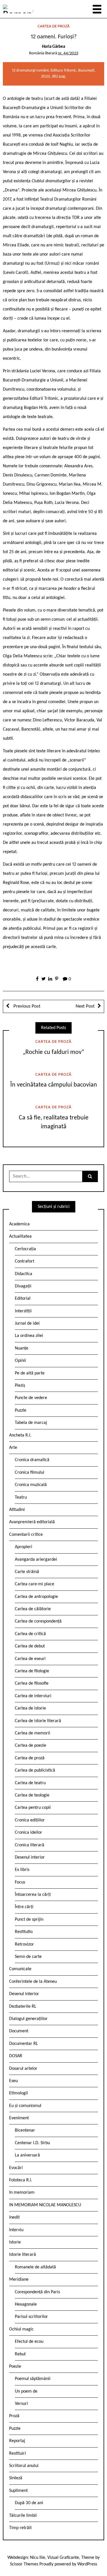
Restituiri (18, 2454)
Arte (13, 1448)
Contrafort (25, 1261)
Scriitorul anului (24, 2466)
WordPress (87, 2564)
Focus (20, 1882)
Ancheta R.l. (20, 1435)
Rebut (20, 2354)
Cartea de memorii (33, 1733)
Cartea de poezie (31, 1746)
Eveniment (19, 2118)
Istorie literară (23, 2255)
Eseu (13, 2081)
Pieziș (20, 1386)
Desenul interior (30, 1857)
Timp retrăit (20, 2528)
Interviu (16, 2230)
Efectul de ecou (29, 2342)
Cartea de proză (54, 26)
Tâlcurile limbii (23, 2516)
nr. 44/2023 (68, 53)
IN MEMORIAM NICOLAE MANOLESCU (45, 2205)
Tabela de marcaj (31, 1423)
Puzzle (21, 1410)
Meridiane (19, 2280)
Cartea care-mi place (35, 1584)
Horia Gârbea (53, 47)
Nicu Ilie (38, 2558)
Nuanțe (22, 1348)
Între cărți (24, 1907)
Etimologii (19, 2093)
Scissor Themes (24, 2564)
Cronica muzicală (31, 1485)
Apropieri (24, 1547)
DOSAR (16, 2056)
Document (19, 2031)
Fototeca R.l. (21, 2180)
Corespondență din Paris (37, 2292)
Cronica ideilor (29, 1833)
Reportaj (17, 2441)
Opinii (20, 1361)
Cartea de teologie (32, 1795)
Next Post (85, 1006)
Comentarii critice (26, 1535)
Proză (14, 2416)
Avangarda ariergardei (36, 1560)
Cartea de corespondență (38, 1621)
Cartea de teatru (30, 1783)
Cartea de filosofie (32, 1683)
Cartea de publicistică (35, 1770)
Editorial (23, 1299)
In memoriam (22, 2193)
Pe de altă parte (30, 1373)
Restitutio (24, 1932)
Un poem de (26, 2391)
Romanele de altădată (35, 2267)
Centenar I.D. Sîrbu (32, 2143)
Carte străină (27, 1572)
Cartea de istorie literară (38, 1721)
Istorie (15, 2242)
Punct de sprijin (29, 1920)
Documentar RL (24, 2044)
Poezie (15, 2367)
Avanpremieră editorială (32, 1522)
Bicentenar (25, 2130)
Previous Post (26, 1006)
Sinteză (16, 2478)
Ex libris (22, 1870)
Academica (19, 1224)
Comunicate (20, 1969)
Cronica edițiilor (30, 1820)
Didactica (24, 1274)
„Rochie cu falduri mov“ (53, 1052)
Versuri (21, 2404)
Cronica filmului (30, 1473)
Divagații (23, 1286)
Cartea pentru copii (33, 1808)
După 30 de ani (29, 2503)
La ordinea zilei (29, 1336)
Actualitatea (20, 1236)
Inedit (14, 2217)
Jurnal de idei (27, 1323)
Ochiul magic (21, 2329)
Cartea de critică (30, 1634)
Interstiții (23, 1311)
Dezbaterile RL (23, 2007)
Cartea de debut (30, 1646)
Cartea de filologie (32, 1671)
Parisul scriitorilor (31, 2317)
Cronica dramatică (32, 1460)
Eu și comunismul (25, 2106)
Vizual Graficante (63, 2558)
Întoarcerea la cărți (33, 1895)
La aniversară (27, 2155)
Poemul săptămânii (33, 2379)
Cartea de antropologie (36, 1597)
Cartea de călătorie (33, 1609)
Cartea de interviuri (33, 1696)
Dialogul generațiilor (28, 2019)
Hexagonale (26, 2304)
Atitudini (17, 1510)
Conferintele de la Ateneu (33, 1982)
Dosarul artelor (23, 2069)
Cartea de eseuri (30, 1659)
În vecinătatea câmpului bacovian (54, 1085)
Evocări (16, 2168)
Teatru (21, 1497)
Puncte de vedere (31, 1398)
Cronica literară (30, 1845)
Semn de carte (28, 1957)
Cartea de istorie (30, 1708)
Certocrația (25, 1249)
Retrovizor (24, 1944)
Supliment (18, 2491)
